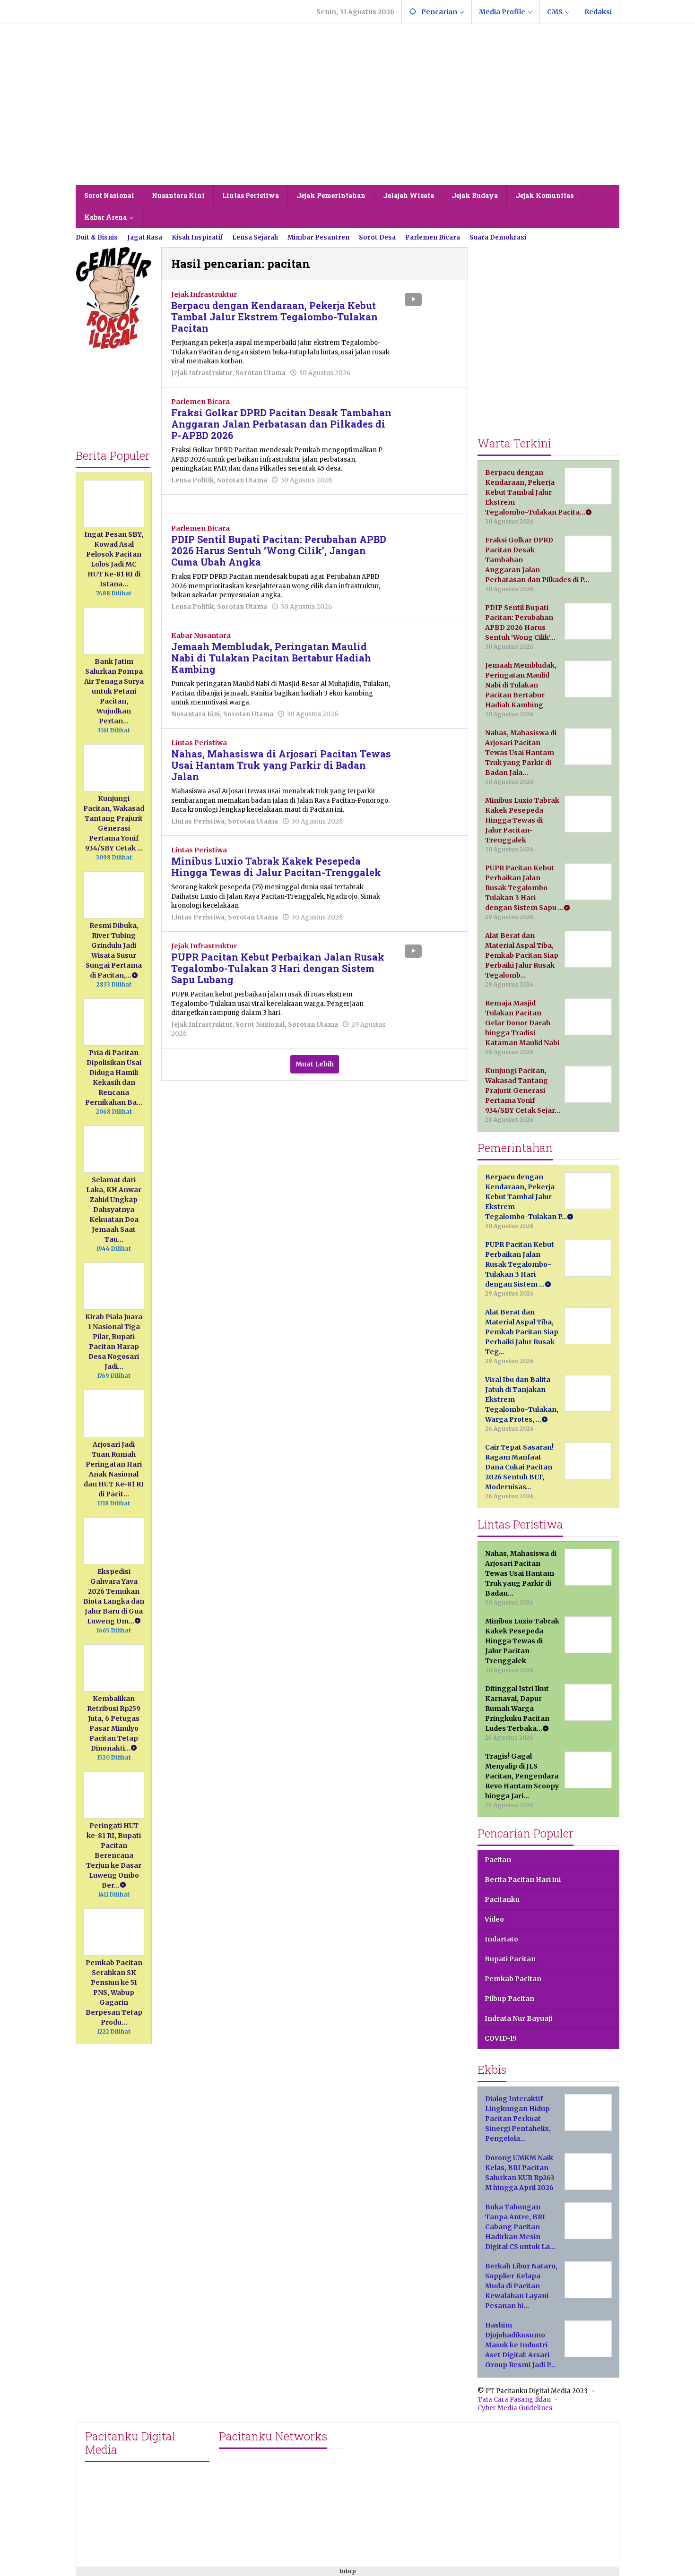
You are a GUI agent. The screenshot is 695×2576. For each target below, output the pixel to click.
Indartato (501, 1939)
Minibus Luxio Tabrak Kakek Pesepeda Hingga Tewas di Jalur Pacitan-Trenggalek (276, 867)
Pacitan (498, 1860)
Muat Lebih (315, 1064)
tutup (348, 2571)
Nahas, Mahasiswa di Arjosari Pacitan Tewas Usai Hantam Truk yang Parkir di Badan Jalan (281, 765)
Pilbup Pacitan (509, 1999)
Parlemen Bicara (200, 402)
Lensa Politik (192, 480)
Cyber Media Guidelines (515, 2408)
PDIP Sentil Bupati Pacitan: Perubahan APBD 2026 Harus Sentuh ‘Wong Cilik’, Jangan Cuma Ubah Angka (279, 550)
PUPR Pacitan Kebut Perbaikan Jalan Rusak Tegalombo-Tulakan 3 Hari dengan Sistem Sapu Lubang (278, 968)
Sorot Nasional (260, 1025)
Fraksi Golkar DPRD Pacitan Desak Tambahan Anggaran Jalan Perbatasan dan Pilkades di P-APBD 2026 (281, 424)
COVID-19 (501, 2038)
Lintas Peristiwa (199, 743)
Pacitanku (502, 1899)
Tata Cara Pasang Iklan (514, 2400)
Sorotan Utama (261, 373)
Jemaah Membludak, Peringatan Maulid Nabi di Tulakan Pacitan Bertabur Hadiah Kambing (271, 658)
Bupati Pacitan (510, 1959)
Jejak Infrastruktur (204, 294)
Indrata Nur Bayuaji (518, 2018)
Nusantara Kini (195, 714)
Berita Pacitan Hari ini (523, 1880)
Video (494, 1919)
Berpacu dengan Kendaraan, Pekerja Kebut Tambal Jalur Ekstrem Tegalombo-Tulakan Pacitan (274, 317)
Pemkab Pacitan (513, 1979)
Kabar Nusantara (201, 635)
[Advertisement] (347, 114)
